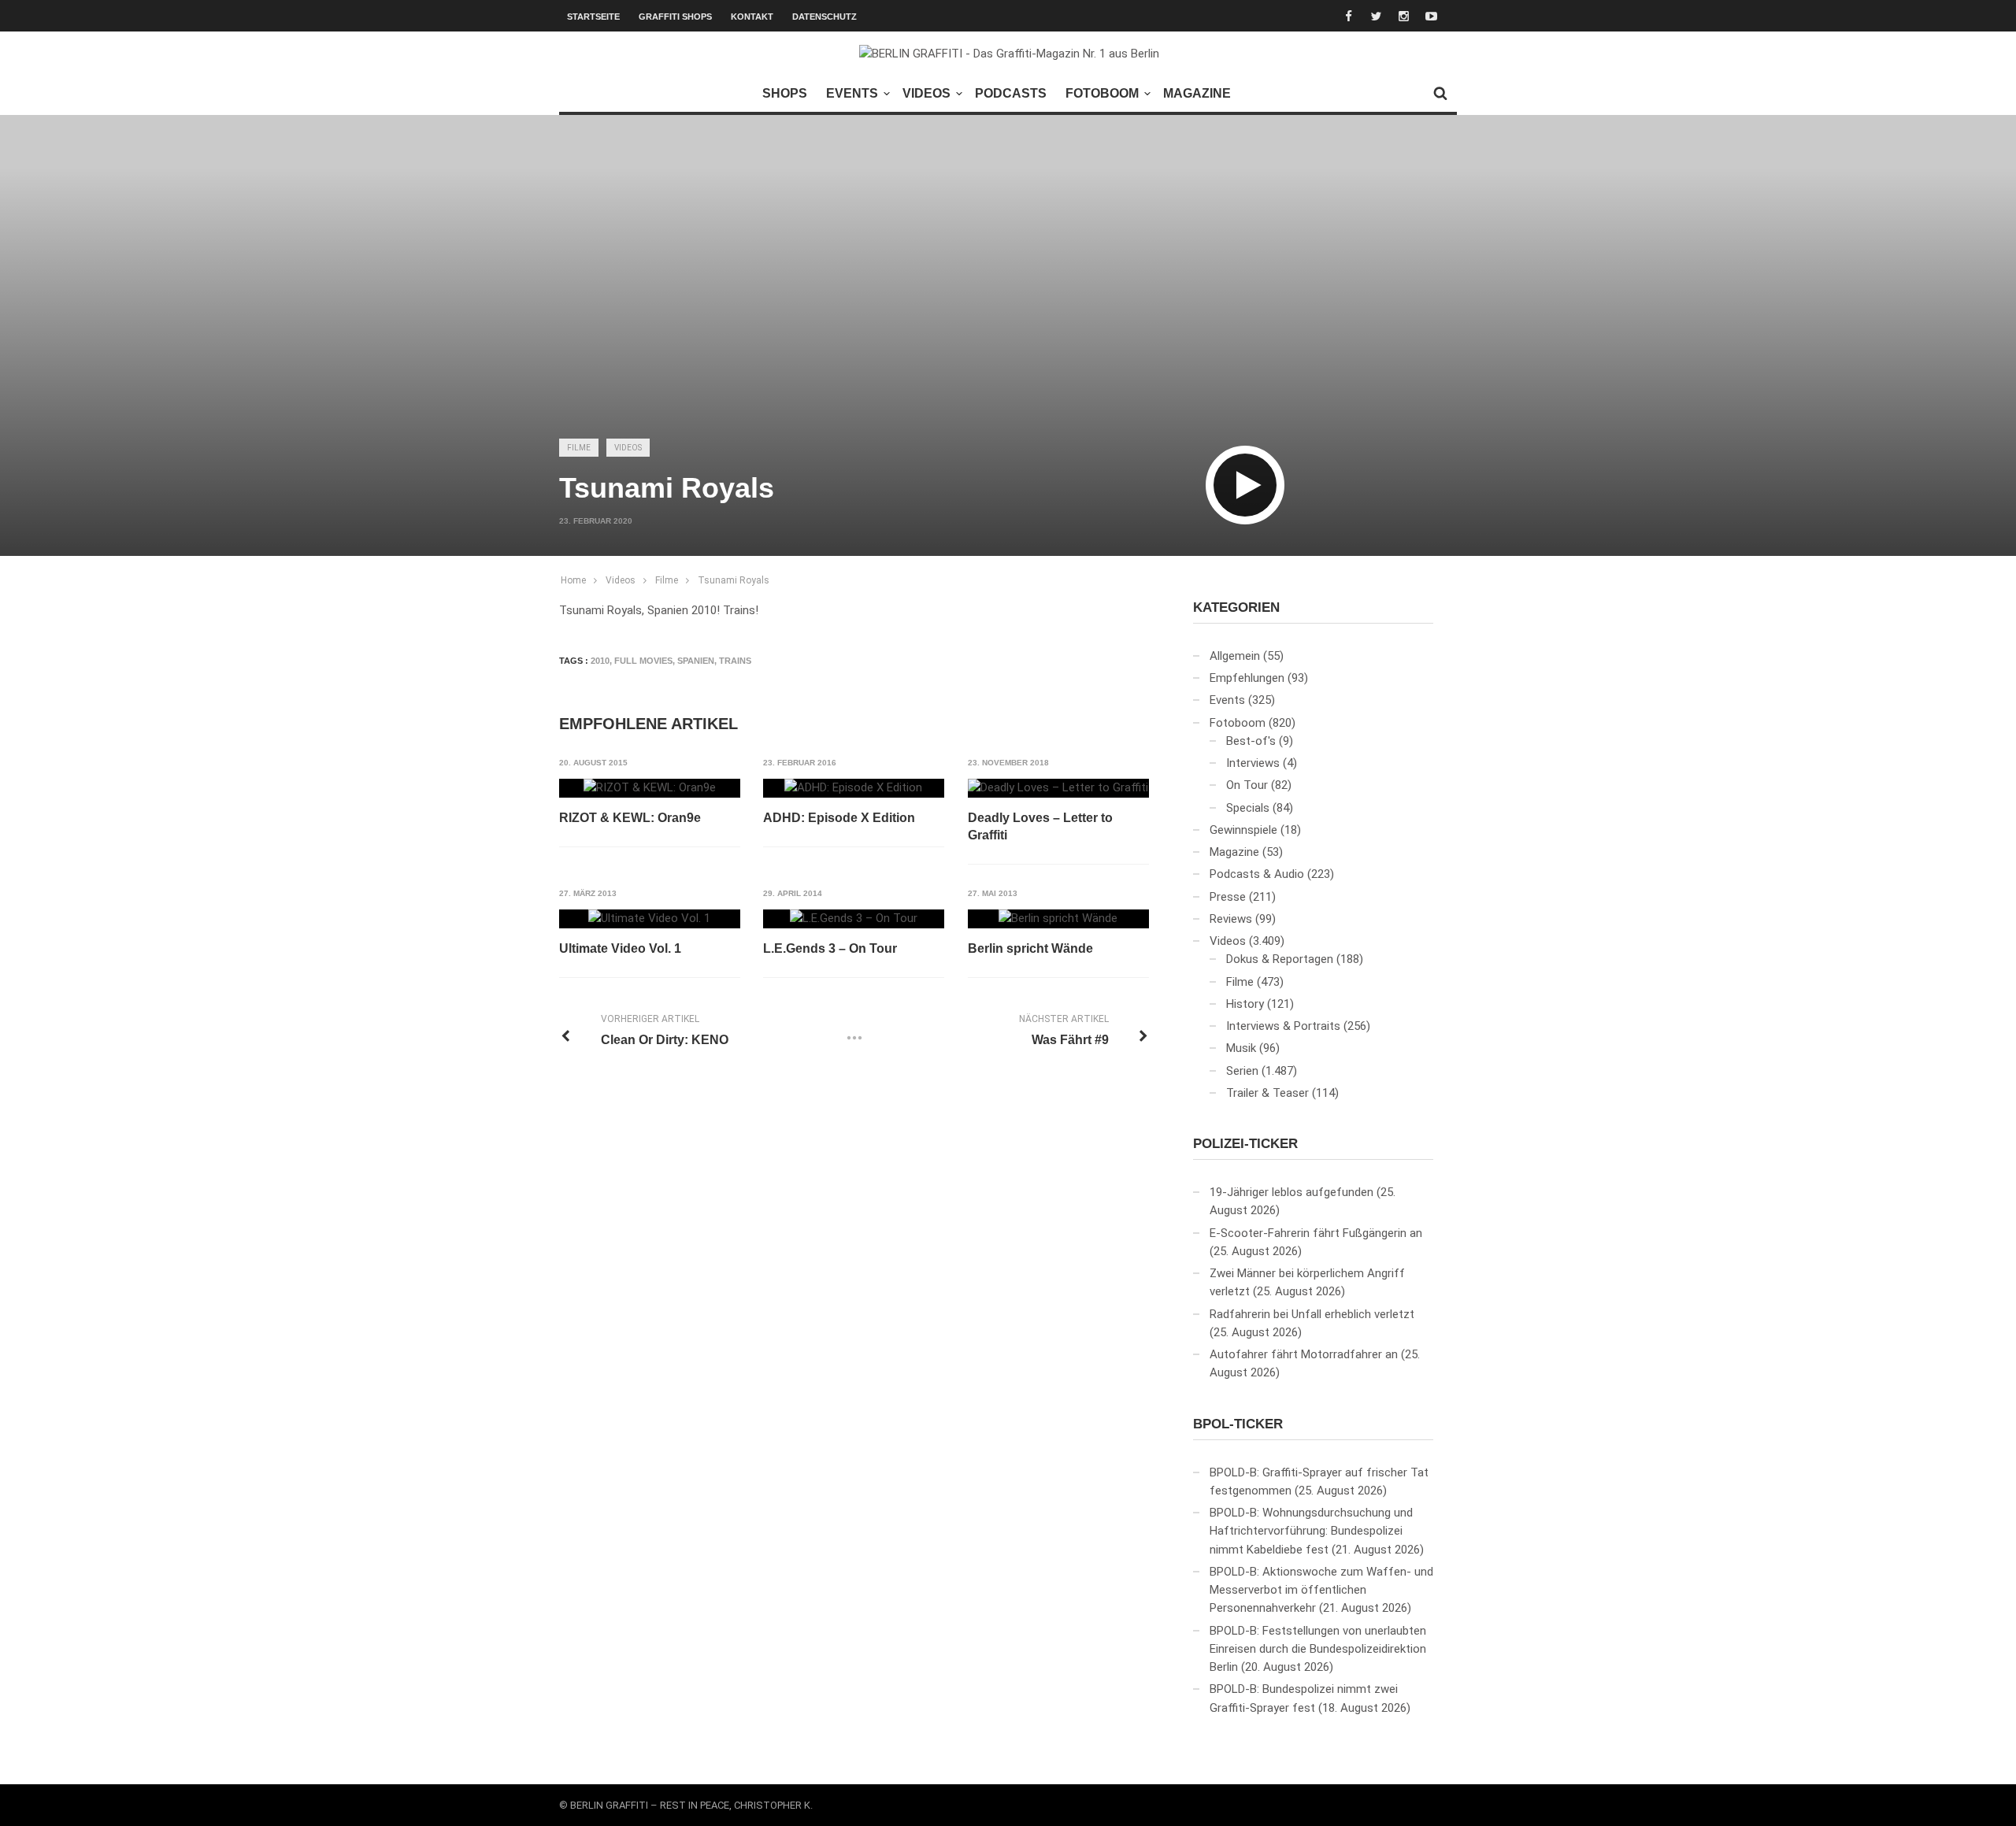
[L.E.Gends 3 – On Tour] (854, 919)
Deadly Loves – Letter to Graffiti (1040, 826)
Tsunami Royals (734, 580)
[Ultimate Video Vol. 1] (649, 919)
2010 (600, 661)
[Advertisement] (1008, 304)
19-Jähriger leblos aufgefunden (1291, 1192)
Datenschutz (825, 17)
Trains (735, 661)
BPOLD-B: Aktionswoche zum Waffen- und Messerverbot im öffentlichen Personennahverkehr (1321, 1590)
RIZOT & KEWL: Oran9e (630, 818)
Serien (1242, 1071)
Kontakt (752, 17)
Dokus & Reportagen (1280, 959)
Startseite (593, 17)
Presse (1228, 897)
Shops (785, 93)
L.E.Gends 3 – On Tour (830, 948)
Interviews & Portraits (1283, 1026)
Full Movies (643, 661)
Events (852, 93)
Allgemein (1235, 656)
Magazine (1197, 93)
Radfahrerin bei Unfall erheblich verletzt (1312, 1314)
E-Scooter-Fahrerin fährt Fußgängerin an (1316, 1233)
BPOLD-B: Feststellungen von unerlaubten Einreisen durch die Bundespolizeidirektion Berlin (1318, 1649)
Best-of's (1251, 741)
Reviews (1231, 919)
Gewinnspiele (1243, 830)
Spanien (696, 661)
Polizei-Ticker (1245, 1144)
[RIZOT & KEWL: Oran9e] (650, 788)
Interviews (1253, 763)
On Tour (1247, 785)
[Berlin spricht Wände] (1058, 919)
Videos (926, 93)
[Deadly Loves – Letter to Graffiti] (1058, 788)
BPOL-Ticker (1238, 1424)
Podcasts (1011, 93)
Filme (579, 448)
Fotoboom (1102, 93)
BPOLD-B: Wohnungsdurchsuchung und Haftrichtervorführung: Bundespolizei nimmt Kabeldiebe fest (1311, 1531)
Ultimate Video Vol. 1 (620, 948)
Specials (1248, 808)
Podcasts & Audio (1257, 874)
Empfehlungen (1247, 678)
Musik (1241, 1048)
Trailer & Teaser (1267, 1093)
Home (573, 580)
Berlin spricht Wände (1030, 948)
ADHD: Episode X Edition (839, 818)
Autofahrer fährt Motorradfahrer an (1304, 1354)
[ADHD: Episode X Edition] (853, 788)
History (1245, 1004)
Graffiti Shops (675, 17)
